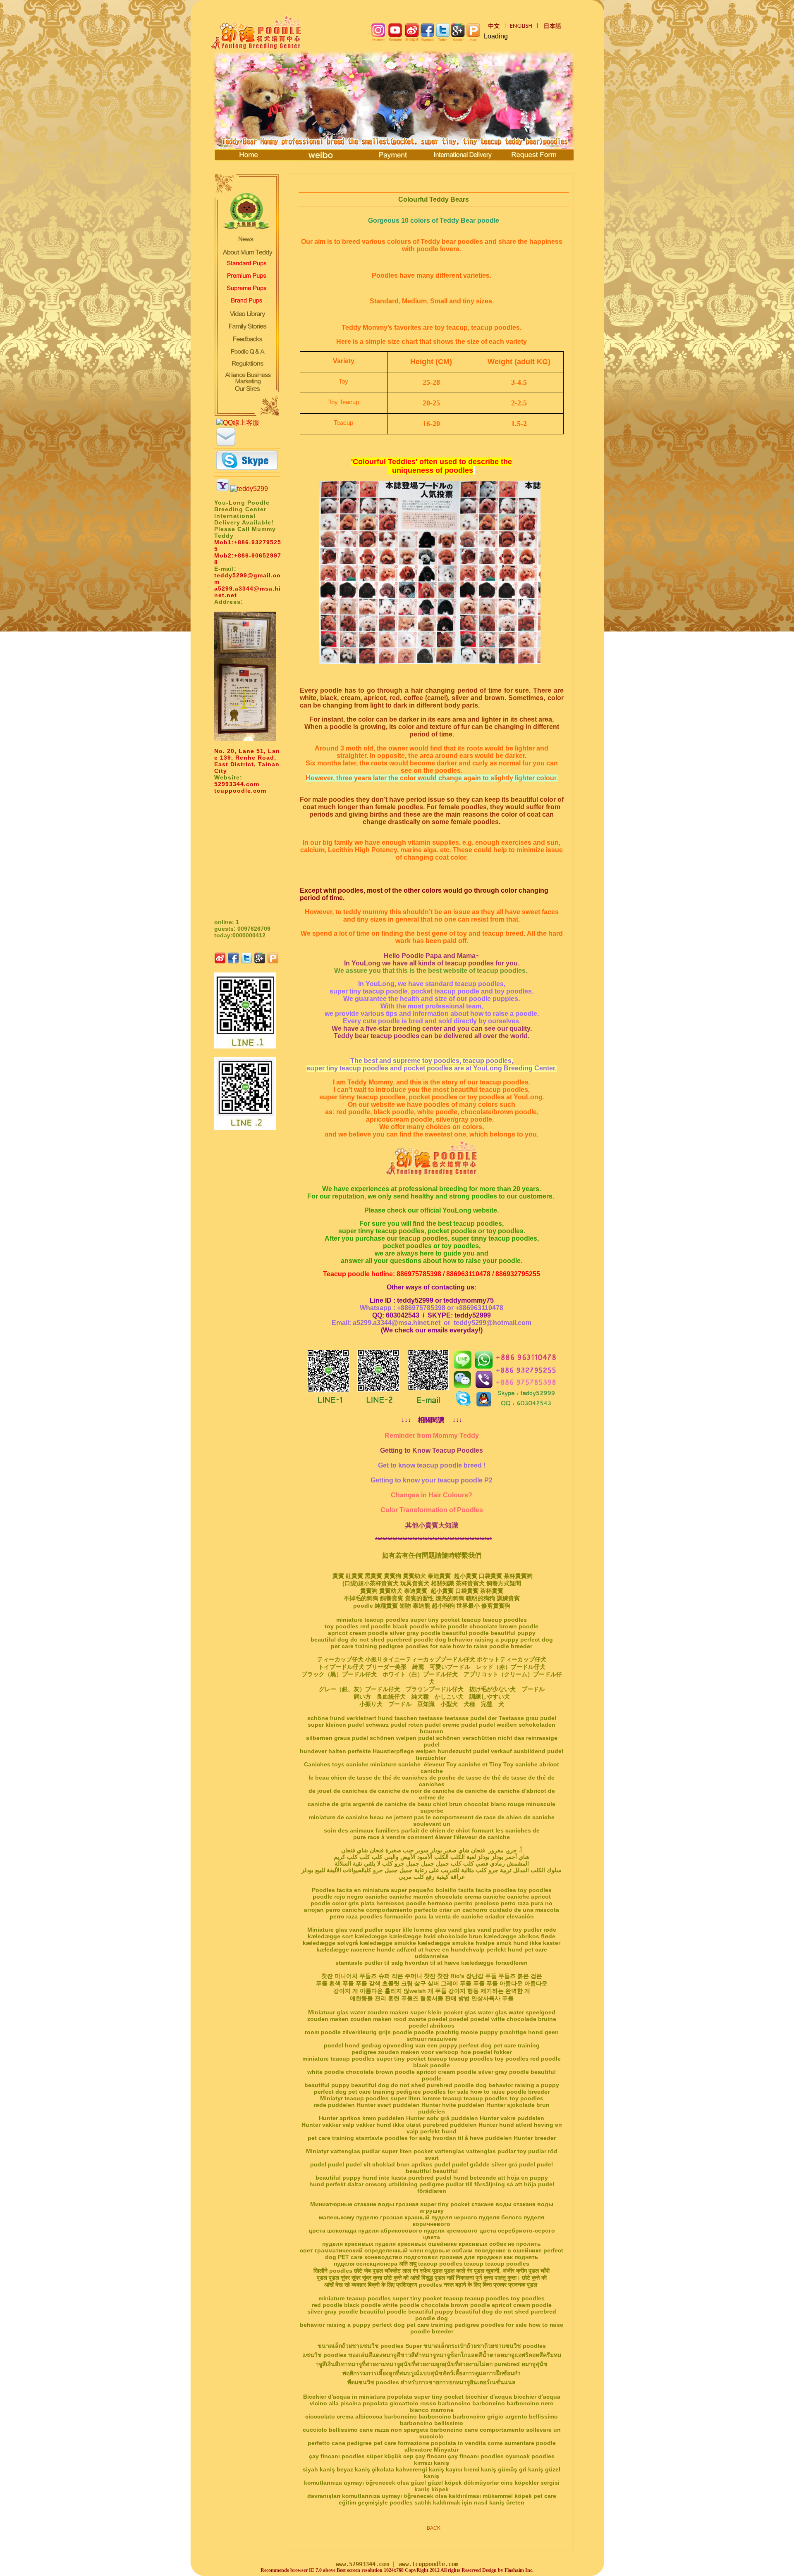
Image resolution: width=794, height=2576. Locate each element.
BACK (434, 2528)
